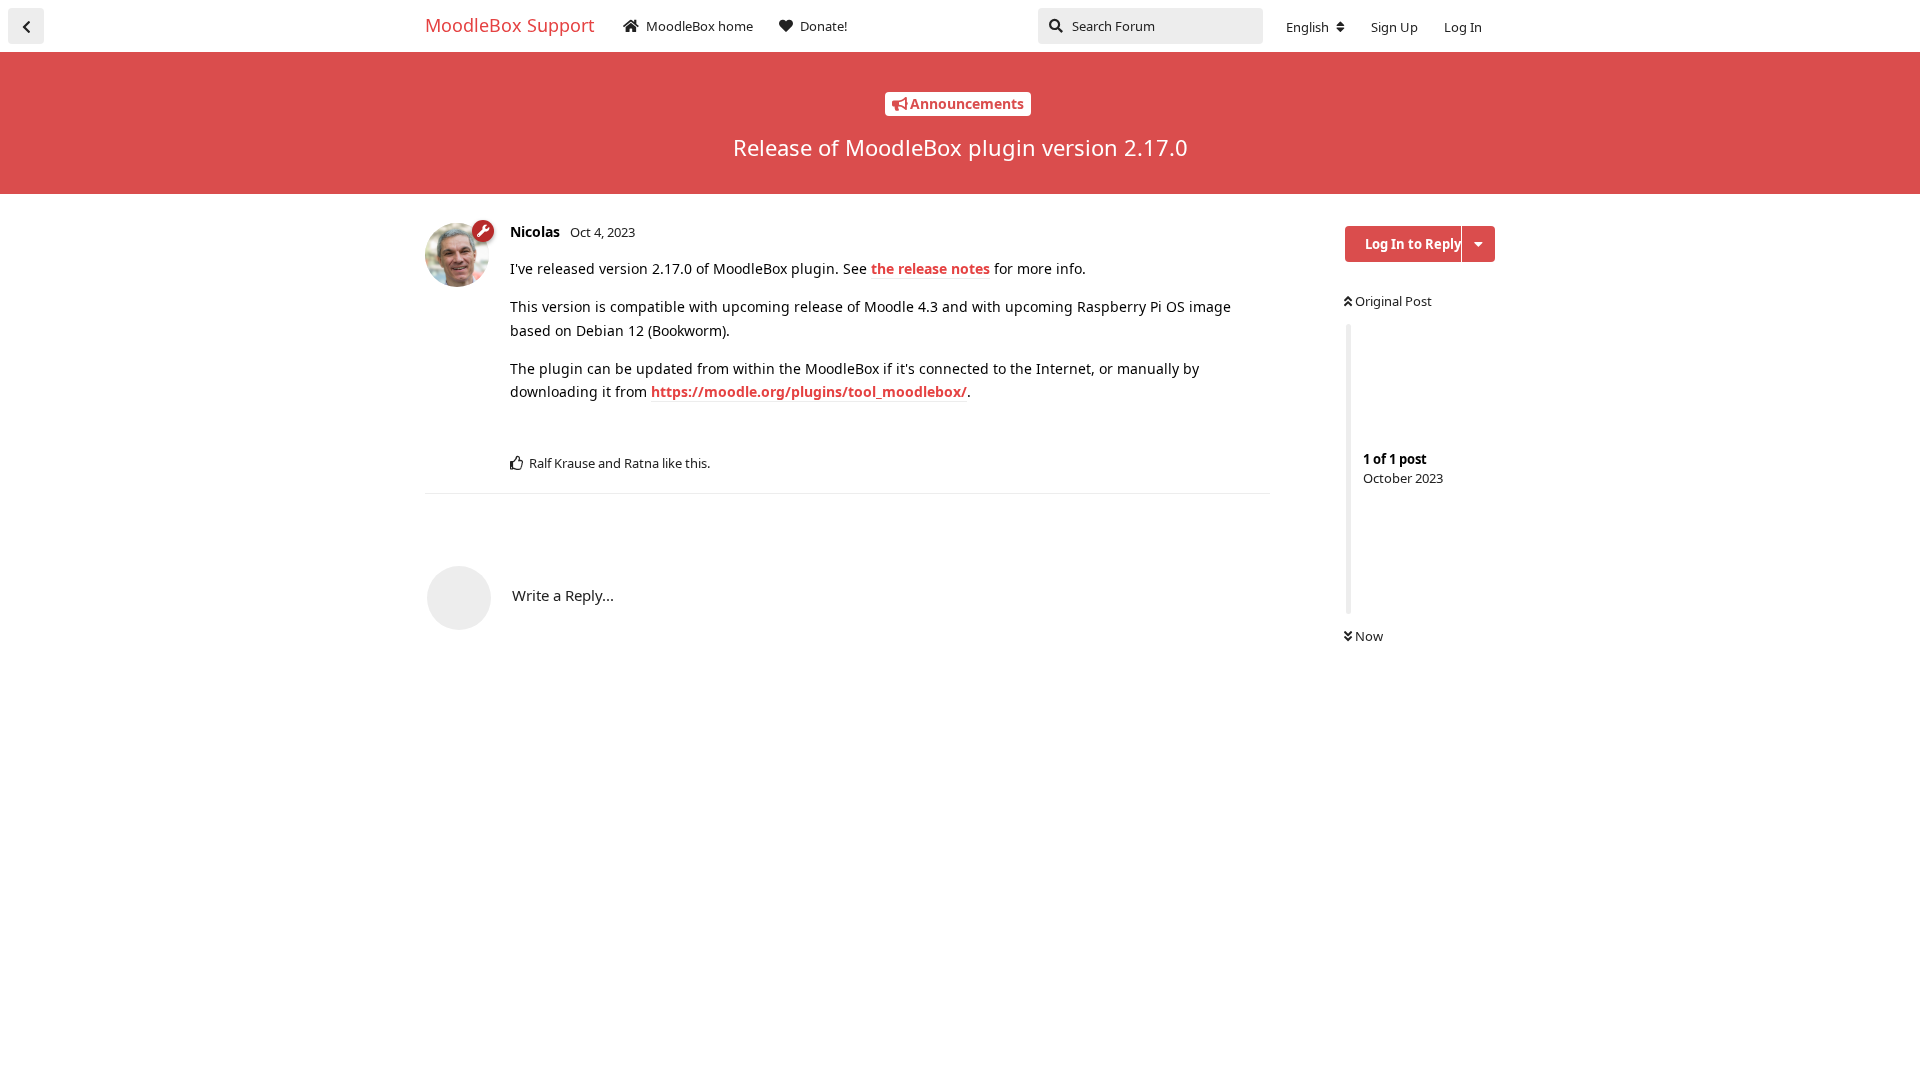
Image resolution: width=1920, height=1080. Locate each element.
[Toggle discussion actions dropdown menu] (1478, 244)
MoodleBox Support (510, 25)
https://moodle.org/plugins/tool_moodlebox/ (809, 391)
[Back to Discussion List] (26, 26)
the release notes (930, 268)
